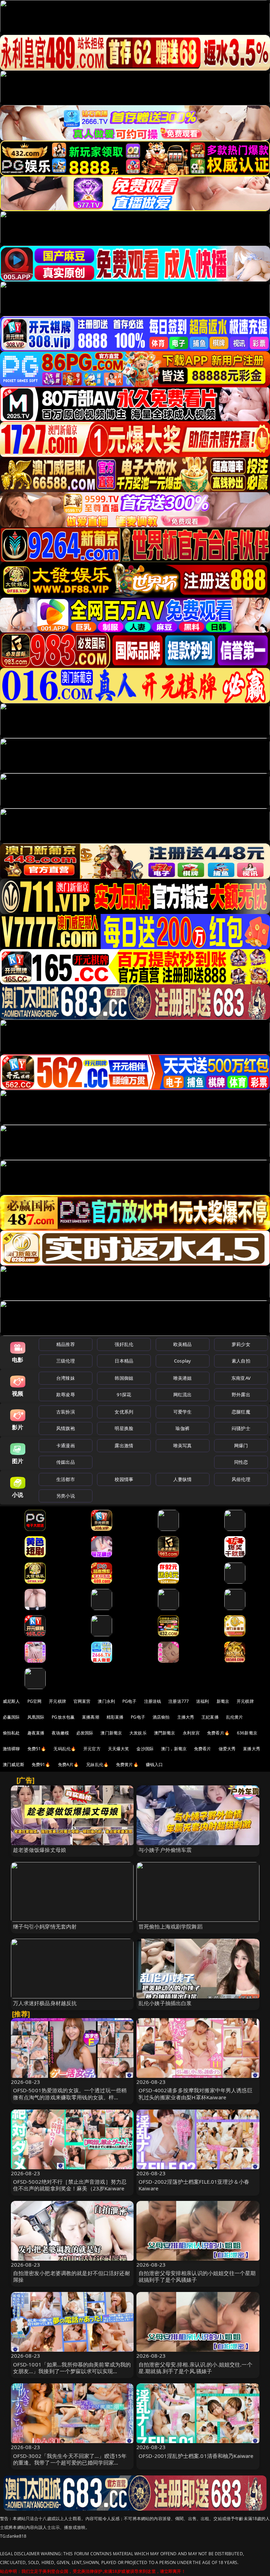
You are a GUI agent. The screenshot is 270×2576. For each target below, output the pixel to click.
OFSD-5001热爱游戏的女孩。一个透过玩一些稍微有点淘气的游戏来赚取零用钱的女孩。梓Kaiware (70, 2097)
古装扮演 (66, 1412)
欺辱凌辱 (66, 1395)
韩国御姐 (124, 1378)
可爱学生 (183, 1412)
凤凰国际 (36, 1717)
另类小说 (66, 1496)
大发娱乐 (138, 1733)
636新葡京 (247, 1733)
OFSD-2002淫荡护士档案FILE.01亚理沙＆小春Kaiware (194, 2185)
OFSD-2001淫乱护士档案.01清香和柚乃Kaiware (196, 2456)
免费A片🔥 (69, 1764)
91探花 (124, 1395)
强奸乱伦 (124, 1344)
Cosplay (182, 1361)
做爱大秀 (227, 1749)
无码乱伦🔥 (65, 1749)
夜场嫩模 (60, 1733)
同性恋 (241, 1462)
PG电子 (130, 1701)
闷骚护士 (241, 1428)
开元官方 (92, 1749)
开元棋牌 (57, 1701)
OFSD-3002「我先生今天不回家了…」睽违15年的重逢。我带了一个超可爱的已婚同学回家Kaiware (70, 2462)
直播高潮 (91, 1717)
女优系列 (124, 1412)
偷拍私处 (11, 1733)
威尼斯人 (11, 1701)
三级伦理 (66, 1361)
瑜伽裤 (182, 1428)
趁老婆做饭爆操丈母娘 (40, 1850)
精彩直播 (115, 1717)
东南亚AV (241, 1378)
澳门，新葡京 (174, 1749)
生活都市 (66, 1479)
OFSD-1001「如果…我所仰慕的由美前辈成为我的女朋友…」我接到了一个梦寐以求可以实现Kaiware (72, 2371)
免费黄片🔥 (127, 1764)
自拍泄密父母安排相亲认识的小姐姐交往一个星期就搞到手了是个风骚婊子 (197, 2276)
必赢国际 (11, 1717)
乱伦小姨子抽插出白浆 (165, 2003)
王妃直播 (210, 1717)
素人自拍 (241, 1361)
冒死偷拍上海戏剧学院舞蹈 (171, 1926)
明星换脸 (124, 1428)
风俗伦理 (241, 1479)
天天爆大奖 (119, 1749)
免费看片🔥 (218, 1733)
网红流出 (183, 1395)
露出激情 (124, 1445)
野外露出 (241, 1395)
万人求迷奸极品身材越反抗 (45, 2003)
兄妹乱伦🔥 (97, 1764)
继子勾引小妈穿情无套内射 (45, 1926)
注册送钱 (153, 1701)
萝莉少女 (241, 1344)
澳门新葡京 (111, 1733)
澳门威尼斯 (14, 1764)
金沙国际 (145, 1749)
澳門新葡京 (165, 1733)
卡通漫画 (66, 1445)
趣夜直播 (36, 1733)
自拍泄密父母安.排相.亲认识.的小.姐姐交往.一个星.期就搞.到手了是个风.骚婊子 (195, 2368)
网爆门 (241, 1445)
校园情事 (124, 1479)
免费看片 (203, 1749)
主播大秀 (186, 1717)
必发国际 (85, 1733)
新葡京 (223, 1701)
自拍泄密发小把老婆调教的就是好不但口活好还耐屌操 (72, 2276)
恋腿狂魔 (241, 1412)
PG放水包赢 (63, 1717)
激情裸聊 (11, 1749)
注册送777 (179, 1701)
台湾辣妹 (66, 1378)
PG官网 (35, 1701)
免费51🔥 (37, 1749)
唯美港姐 (183, 1378)
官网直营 (82, 1701)
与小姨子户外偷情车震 (165, 1850)
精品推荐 (66, 1344)
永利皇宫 (191, 1733)
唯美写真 (183, 1445)
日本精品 (124, 1361)
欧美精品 (183, 1344)
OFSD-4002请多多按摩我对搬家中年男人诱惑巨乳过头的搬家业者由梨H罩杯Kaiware (195, 2094)
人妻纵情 (183, 1479)
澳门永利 (106, 1701)
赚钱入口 (155, 1764)
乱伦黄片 (235, 1717)
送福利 (202, 1701)
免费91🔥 (41, 1764)
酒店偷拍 (161, 1717)
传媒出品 (66, 1462)
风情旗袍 (66, 1428)
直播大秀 (252, 1749)
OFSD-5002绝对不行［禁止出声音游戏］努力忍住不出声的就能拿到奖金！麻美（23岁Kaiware (70, 2185)
